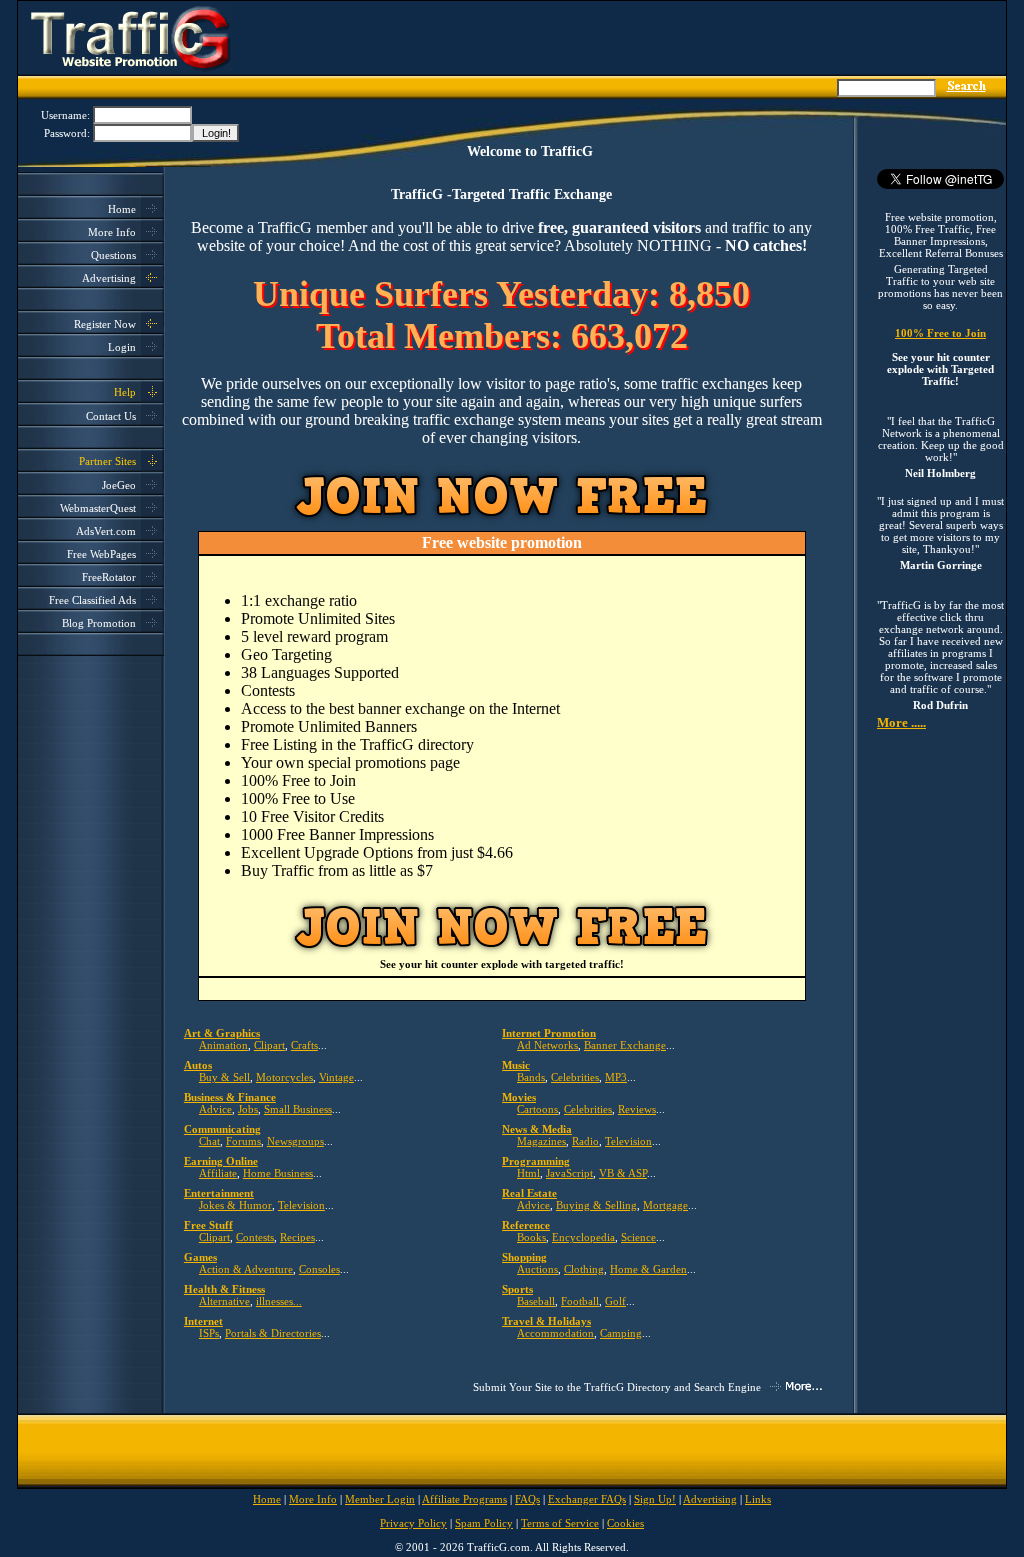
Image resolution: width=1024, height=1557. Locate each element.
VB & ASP (623, 1173)
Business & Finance (230, 1097)
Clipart (269, 1045)
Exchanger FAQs (587, 1499)
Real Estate (529, 1193)
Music (516, 1065)
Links (758, 1499)
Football (580, 1301)
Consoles (319, 1269)
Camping (621, 1333)
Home (122, 209)
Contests (255, 1237)
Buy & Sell (224, 1077)
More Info (112, 232)
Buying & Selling (596, 1205)
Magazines (541, 1141)
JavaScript (569, 1173)
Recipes (297, 1237)
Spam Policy (484, 1523)
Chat (209, 1141)
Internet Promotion (549, 1033)
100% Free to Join (940, 333)
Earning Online (221, 1161)
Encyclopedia (583, 1237)
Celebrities (575, 1077)
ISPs (209, 1333)
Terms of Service (560, 1523)
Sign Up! (655, 1499)
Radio (585, 1141)
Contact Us (111, 416)
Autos (198, 1065)
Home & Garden (648, 1269)
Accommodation (555, 1333)
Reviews (637, 1109)
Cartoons (537, 1109)
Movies (519, 1097)
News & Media (537, 1129)
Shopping (524, 1257)
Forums (243, 1141)
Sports (517, 1289)
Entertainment (219, 1193)
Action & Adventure (246, 1269)
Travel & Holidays (546, 1321)
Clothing (584, 1269)
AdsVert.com (106, 531)
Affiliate (218, 1173)
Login (122, 347)
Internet (203, 1321)
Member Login (380, 1499)
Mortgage (665, 1205)
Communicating (222, 1129)
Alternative (224, 1301)
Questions (113, 255)
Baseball (536, 1301)
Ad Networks (547, 1045)
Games (200, 1257)
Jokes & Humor (235, 1205)
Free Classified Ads (92, 600)
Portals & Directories (273, 1333)
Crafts (304, 1045)
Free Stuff (208, 1225)
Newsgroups (295, 1141)
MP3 (616, 1077)
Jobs (248, 1109)
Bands (531, 1077)
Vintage (336, 1077)
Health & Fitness (224, 1289)
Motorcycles (284, 1077)
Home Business (278, 1173)
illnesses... (279, 1301)
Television (628, 1141)
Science (638, 1237)
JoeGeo (119, 485)
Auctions (537, 1269)
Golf (615, 1301)
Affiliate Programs (464, 1499)
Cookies (625, 1523)
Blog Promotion (99, 623)
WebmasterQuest (98, 508)
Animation (223, 1045)
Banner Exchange (625, 1045)
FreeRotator (109, 577)
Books (531, 1237)
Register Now (105, 324)
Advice (215, 1109)
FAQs (527, 1499)
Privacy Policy (413, 1523)
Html (528, 1173)
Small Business (298, 1109)
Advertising (109, 278)
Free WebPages (101, 554)
